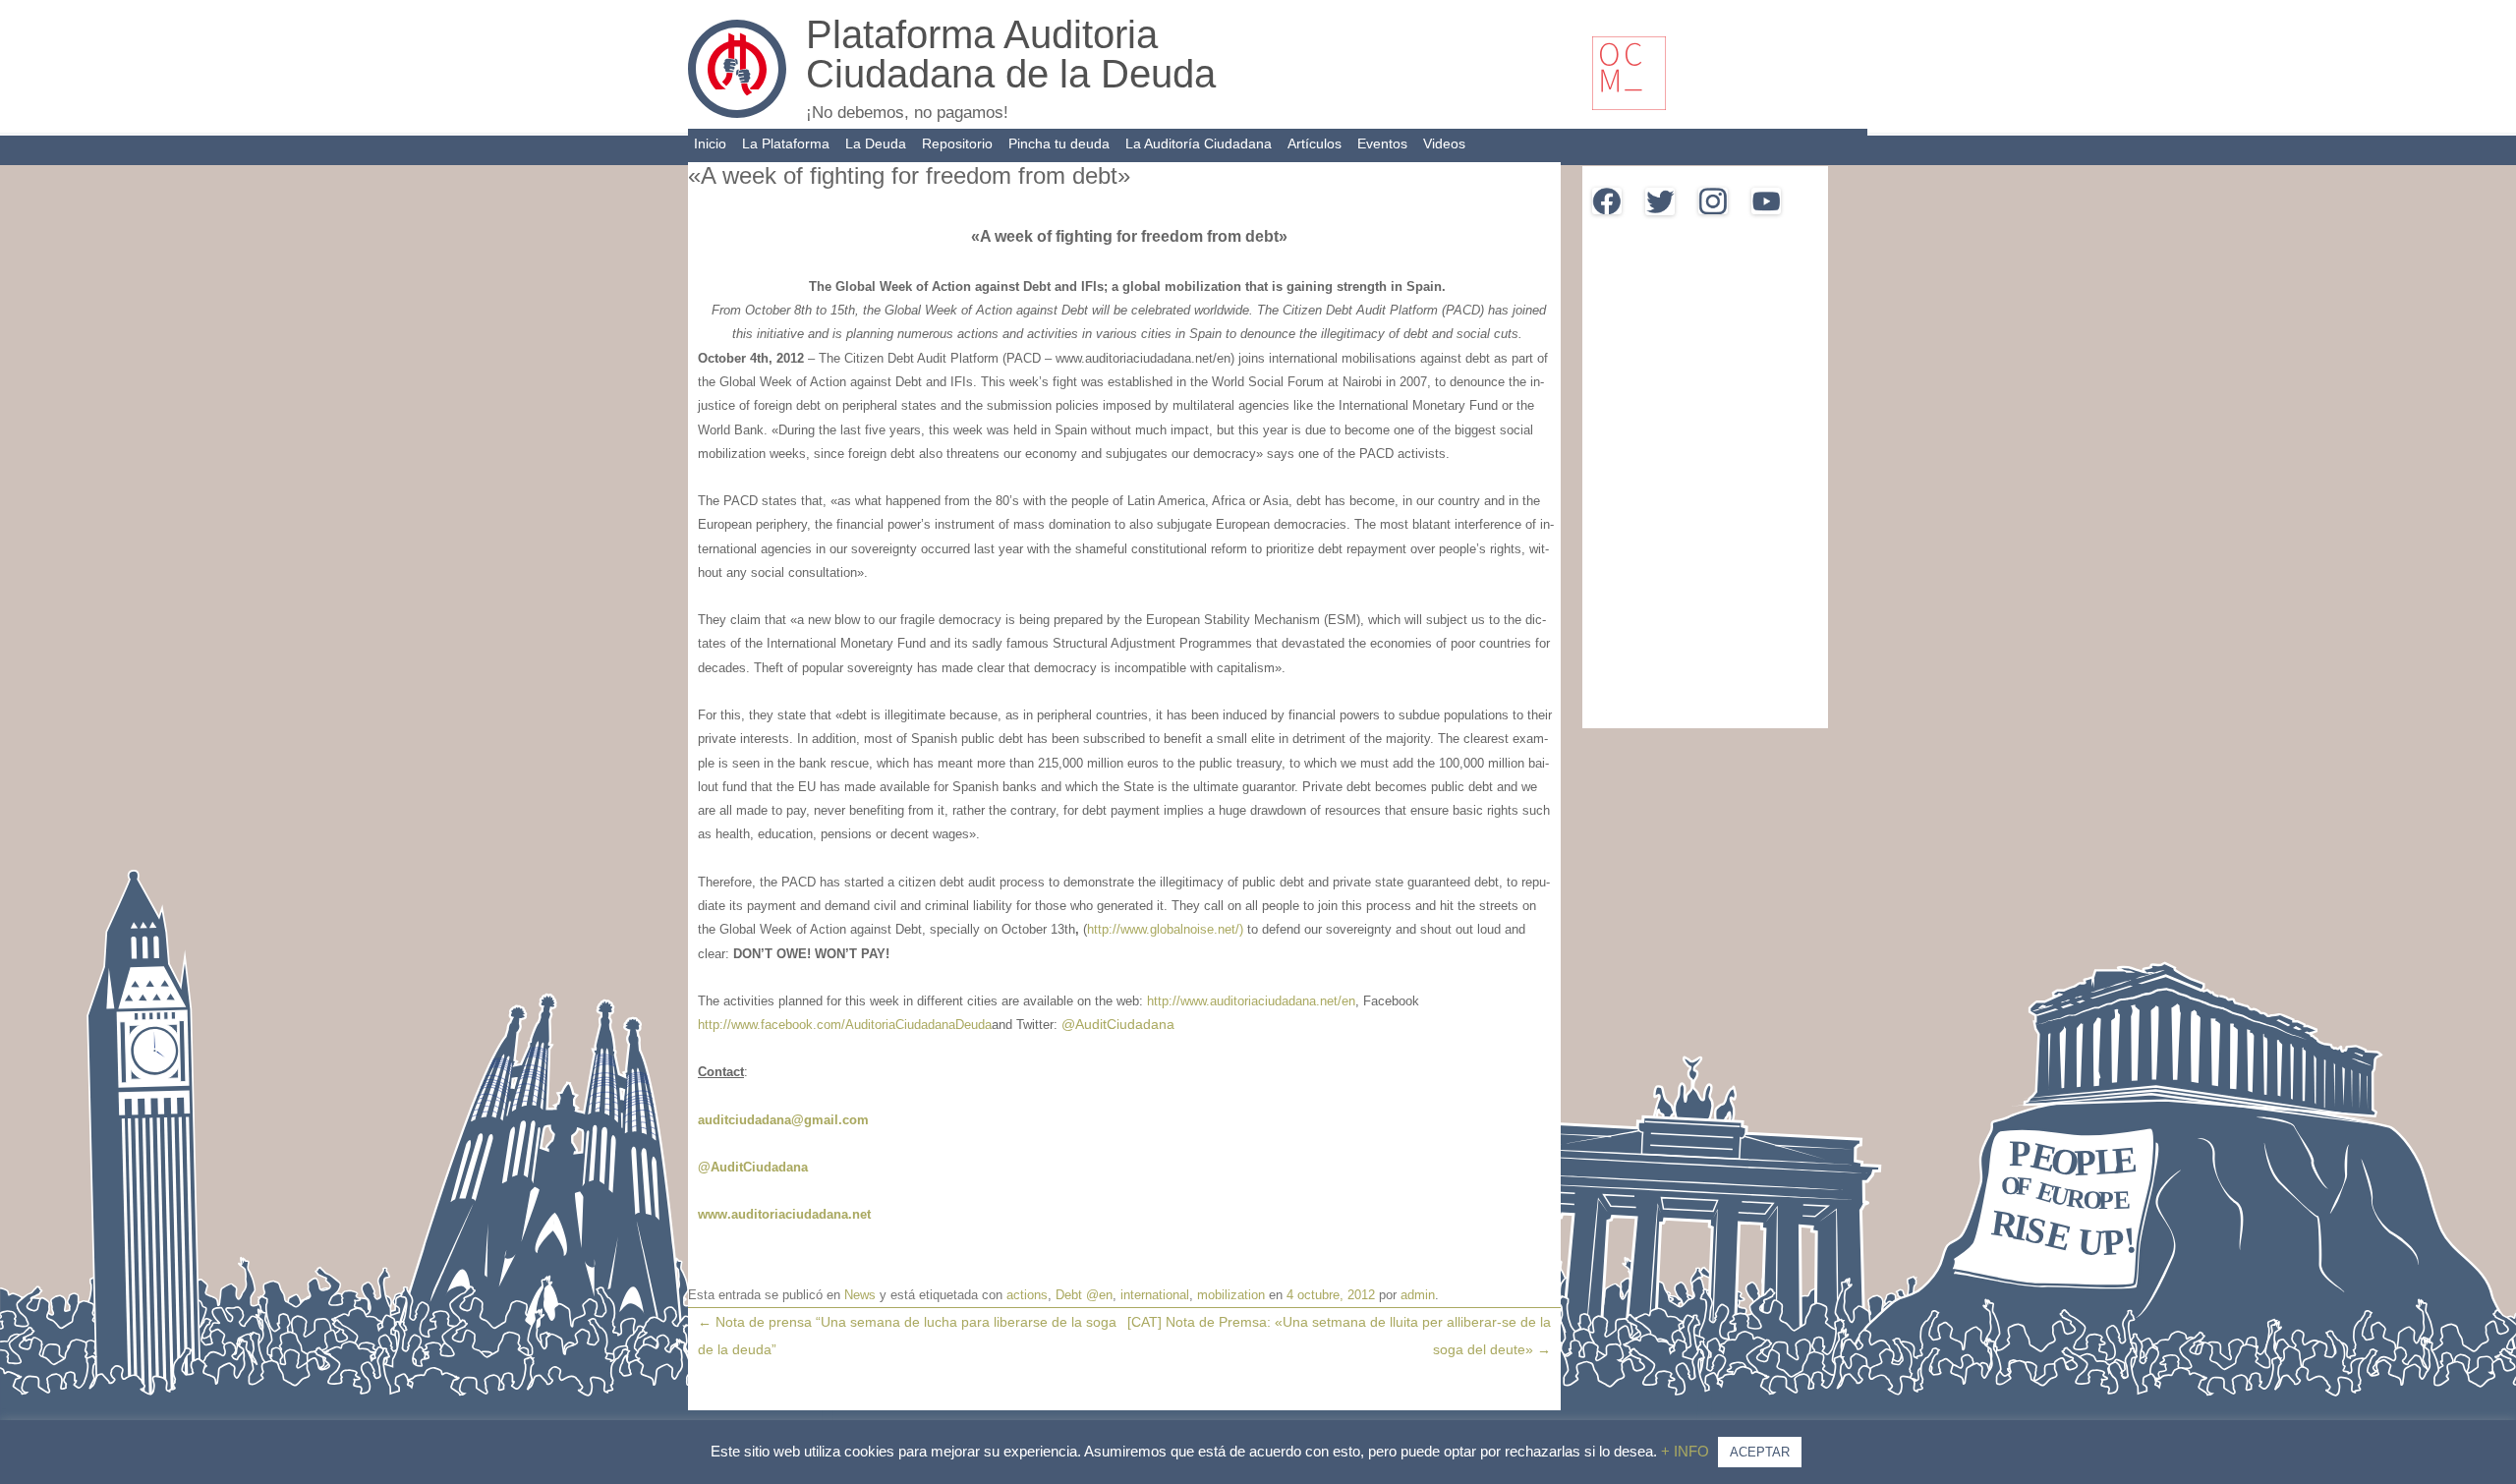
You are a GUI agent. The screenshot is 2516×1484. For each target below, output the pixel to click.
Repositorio (957, 143)
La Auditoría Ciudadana (1199, 143)
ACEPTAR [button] (1760, 1452)
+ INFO (1687, 1451)
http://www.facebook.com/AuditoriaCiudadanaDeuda (845, 1025)
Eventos (1382, 143)
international (1155, 1295)
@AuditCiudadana (1116, 1024)
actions (1027, 1295)
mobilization (1231, 1295)
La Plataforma (786, 143)
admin (1418, 1295)
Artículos (1315, 143)
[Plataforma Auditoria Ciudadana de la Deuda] (737, 113)
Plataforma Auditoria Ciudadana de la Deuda (1011, 54)
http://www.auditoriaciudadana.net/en (1251, 1001)
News (860, 1295)
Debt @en (1084, 1295)
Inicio (710, 143)
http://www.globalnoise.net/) (1165, 929)
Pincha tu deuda (1059, 143)
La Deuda (876, 143)
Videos (1444, 143)
